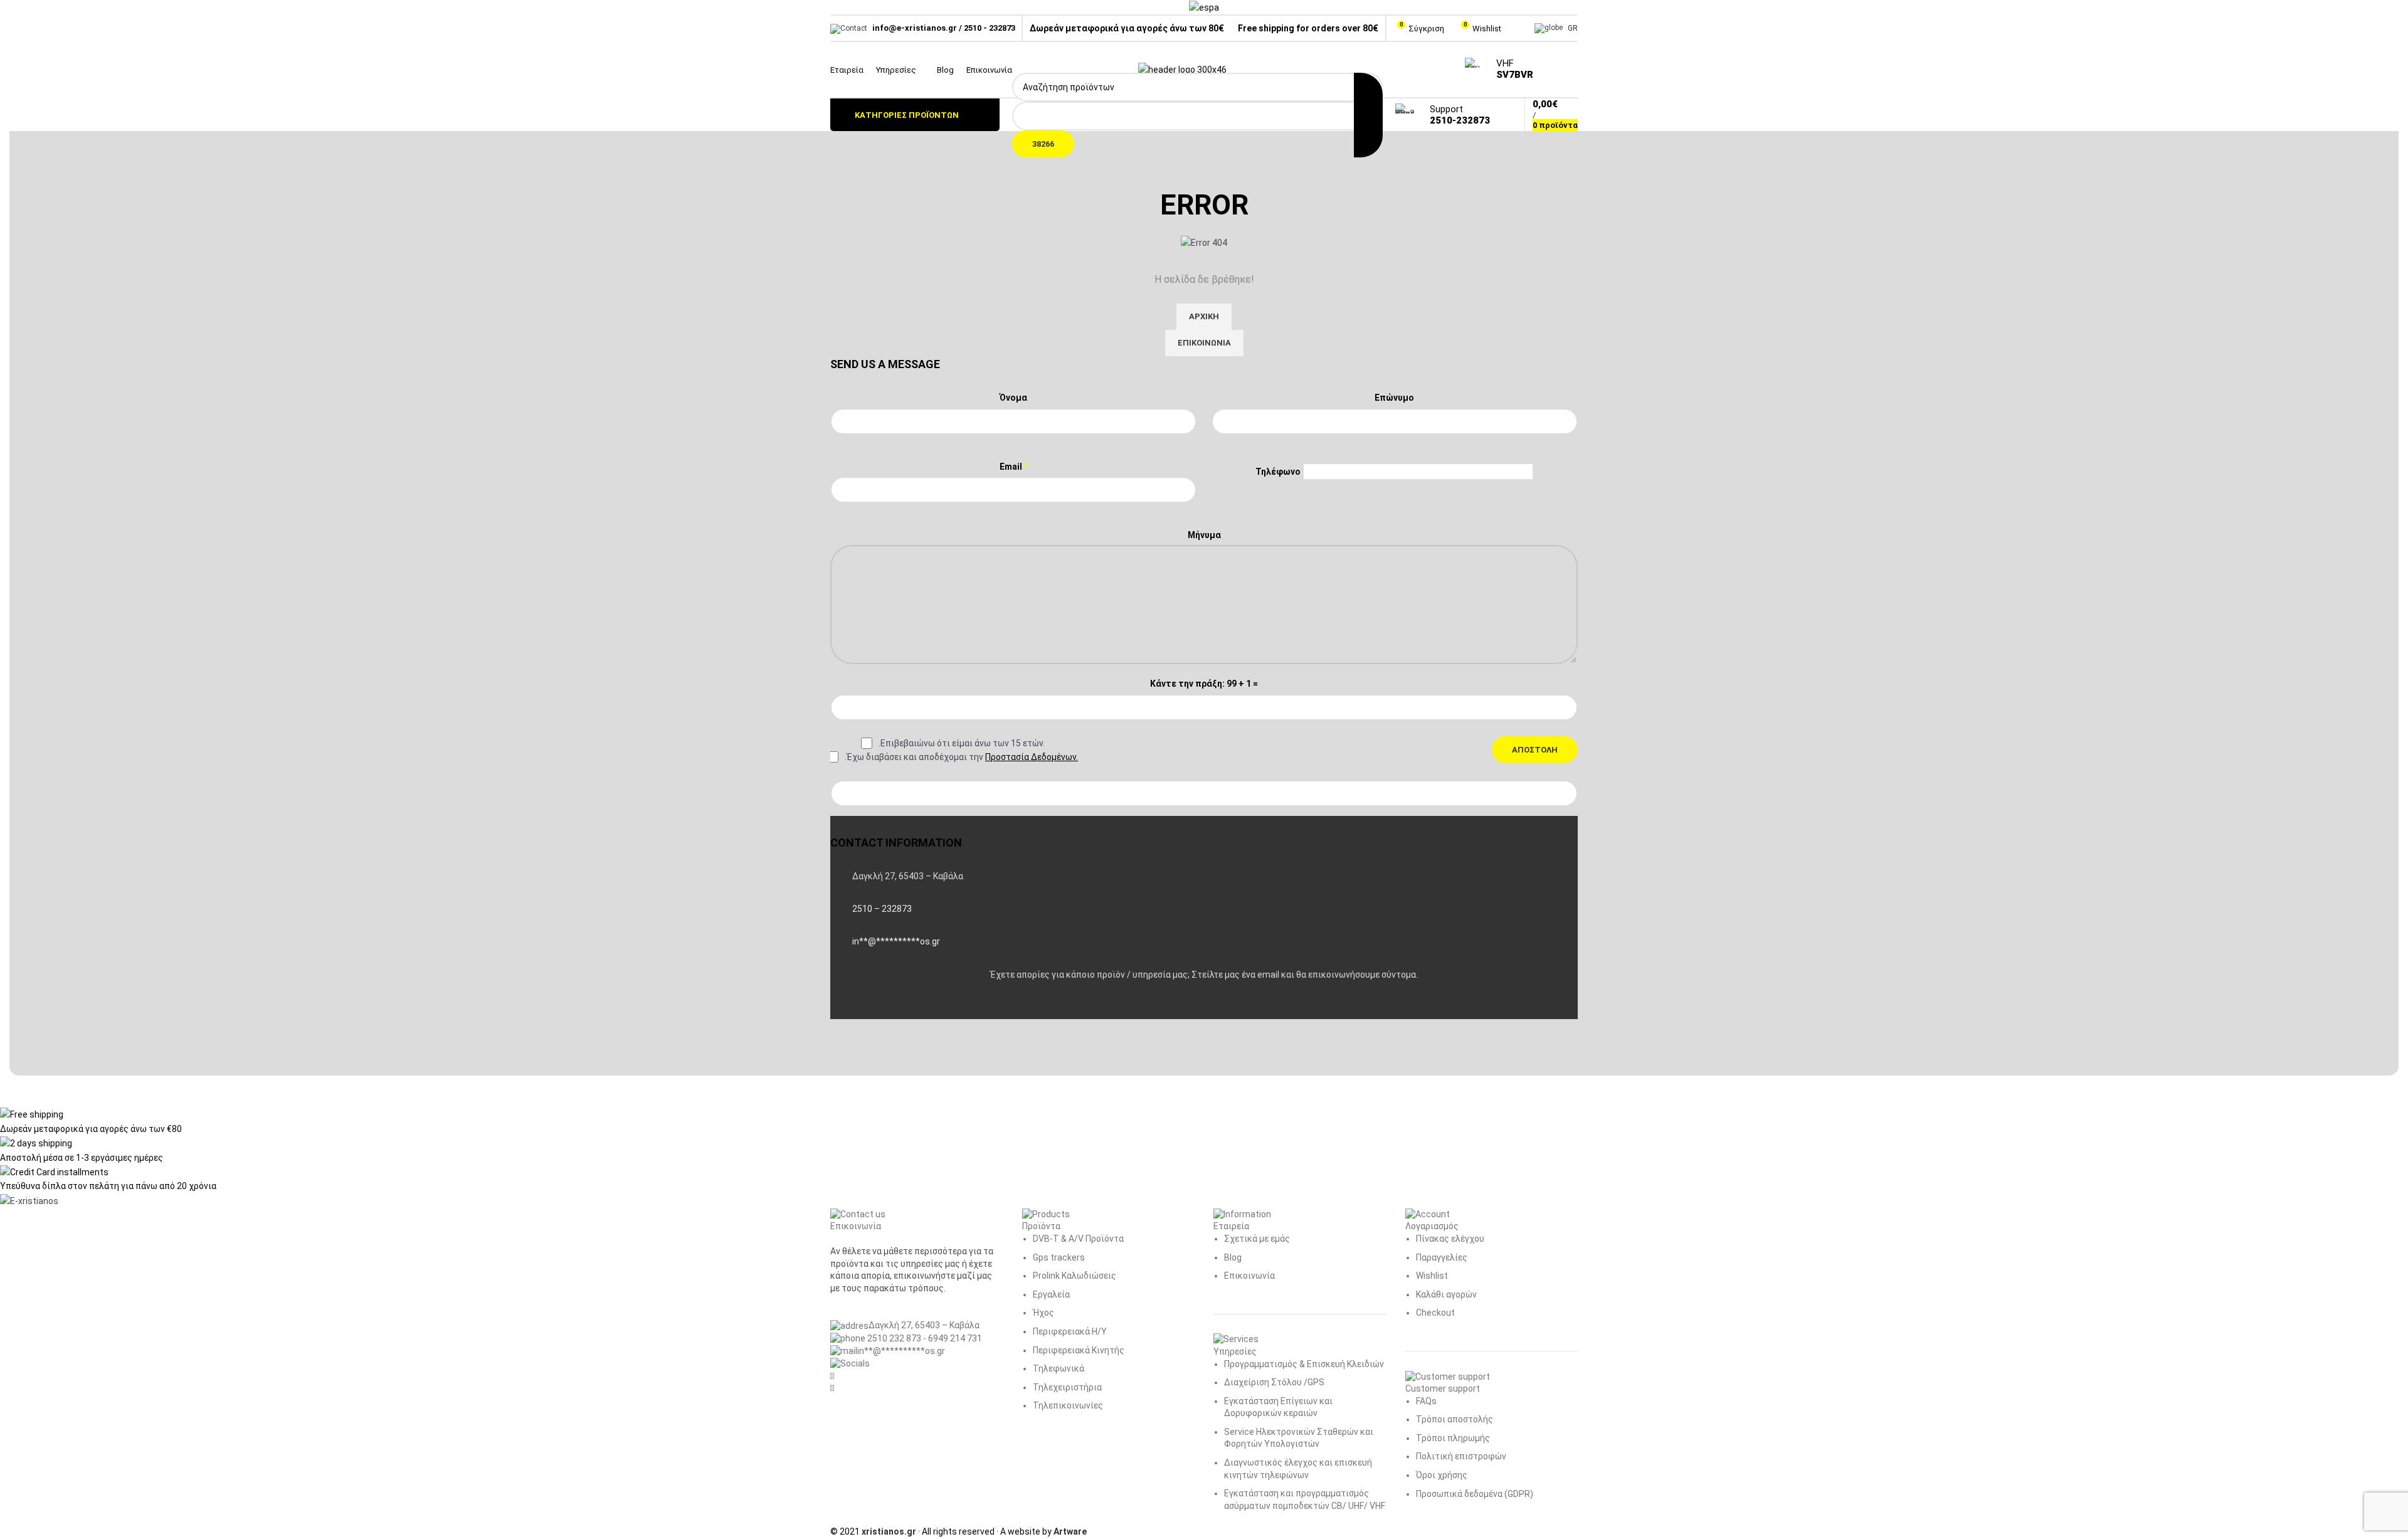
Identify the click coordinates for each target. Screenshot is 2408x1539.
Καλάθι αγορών (1446, 1294)
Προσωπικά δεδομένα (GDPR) (1475, 1494)
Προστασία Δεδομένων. (1032, 757)
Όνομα (1013, 398)
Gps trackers (1059, 1257)
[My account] (1517, 28)
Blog (1233, 1257)
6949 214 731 (955, 1338)
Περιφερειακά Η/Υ (1070, 1331)
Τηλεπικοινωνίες (1068, 1405)
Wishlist (1432, 1276)
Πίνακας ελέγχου (1450, 1239)
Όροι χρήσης (1442, 1475)
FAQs (1426, 1401)
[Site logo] (1182, 69)
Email (1014, 467)
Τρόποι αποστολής (1455, 1419)
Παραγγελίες (1442, 1257)
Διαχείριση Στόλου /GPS (1274, 1382)
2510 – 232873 (882, 909)
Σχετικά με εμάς (1257, 1239)
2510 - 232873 (990, 28)
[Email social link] (874, 1007)
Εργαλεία (1051, 1294)
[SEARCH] (1368, 115)
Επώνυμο (1394, 398)
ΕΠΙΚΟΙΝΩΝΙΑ (1204, 343)
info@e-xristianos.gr (915, 28)
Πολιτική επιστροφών (1461, 1456)
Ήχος (1043, 1313)
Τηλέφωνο (1278, 472)
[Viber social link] (906, 1007)
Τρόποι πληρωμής (1453, 1438)
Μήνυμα (1204, 535)
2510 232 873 (893, 1338)
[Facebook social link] (1554, 70)
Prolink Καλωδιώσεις (1075, 1276)
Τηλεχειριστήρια (1067, 1387)
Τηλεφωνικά (1059, 1368)
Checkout (1435, 1313)
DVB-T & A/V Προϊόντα (1078, 1239)
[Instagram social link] (1570, 70)
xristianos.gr (889, 1531)
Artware (1070, 1531)
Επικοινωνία (1249, 1276)
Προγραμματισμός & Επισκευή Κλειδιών (1304, 1364)
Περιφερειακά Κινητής (1079, 1350)
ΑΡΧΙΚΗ (1204, 316)
